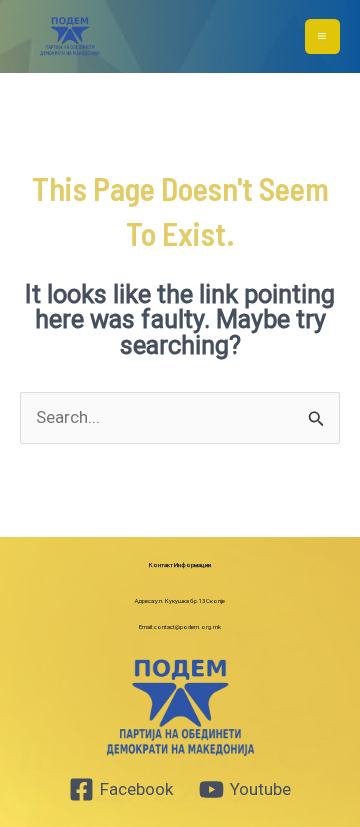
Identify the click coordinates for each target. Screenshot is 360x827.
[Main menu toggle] (323, 37)
